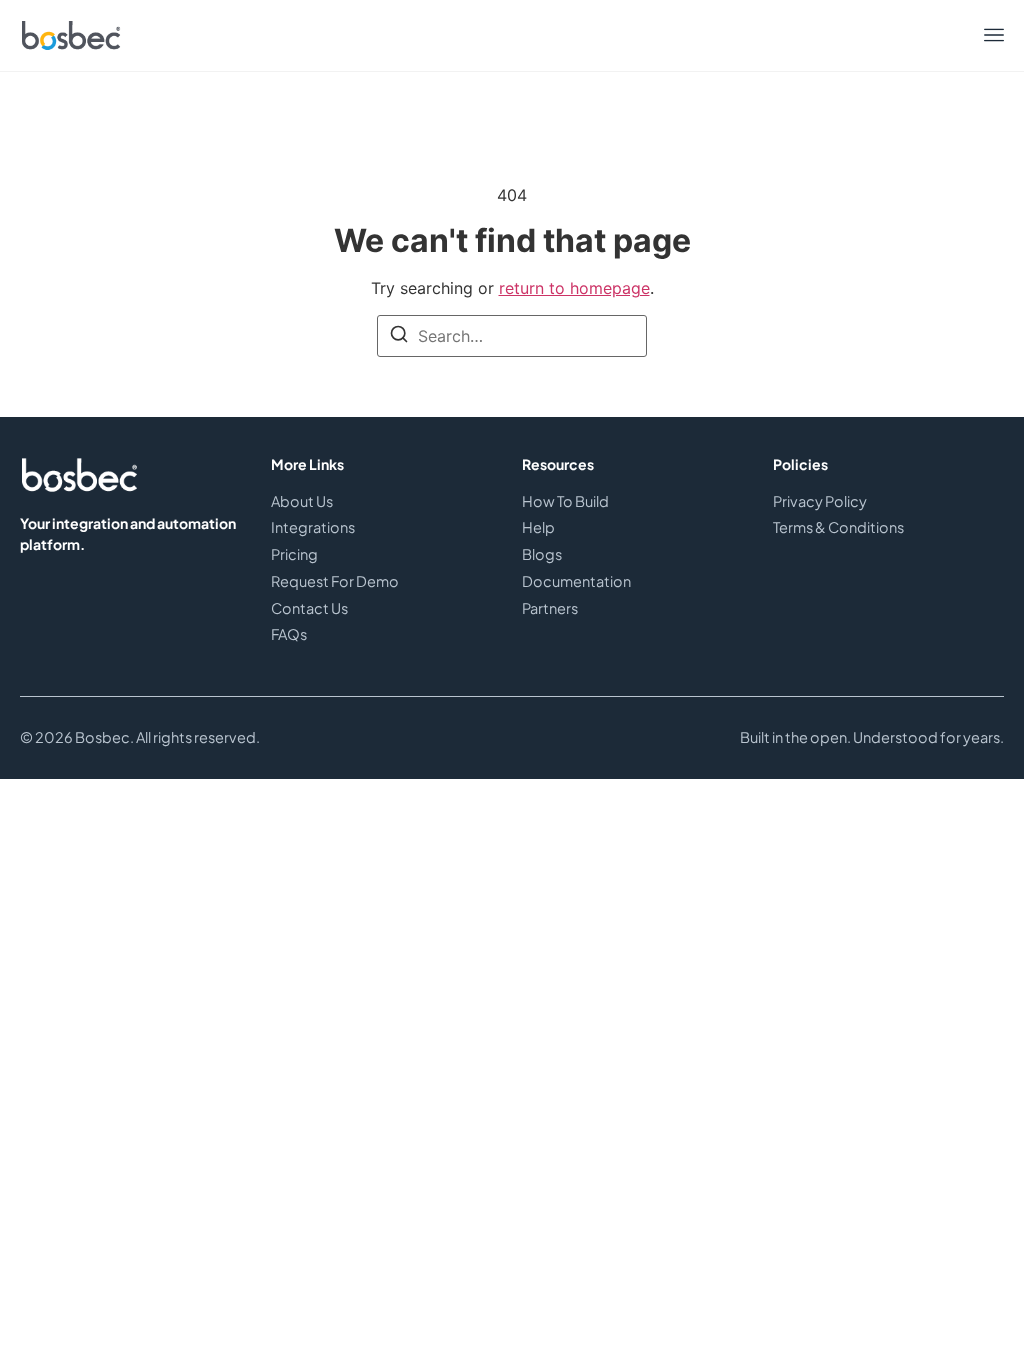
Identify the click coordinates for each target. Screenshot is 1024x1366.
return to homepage (574, 288)
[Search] (399, 337)
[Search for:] (512, 336)
